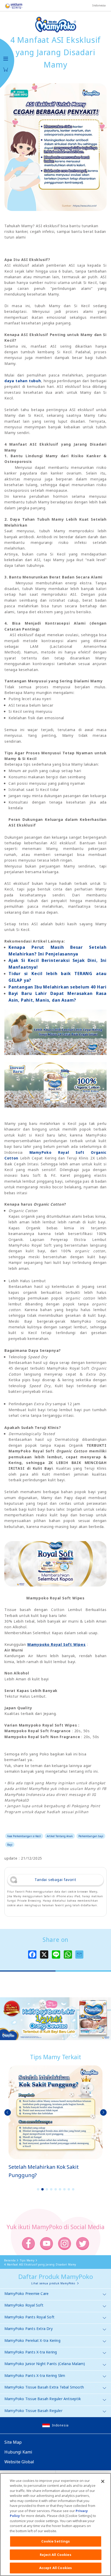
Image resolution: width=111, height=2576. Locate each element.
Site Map (13, 2442)
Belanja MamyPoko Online (6, 69)
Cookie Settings (56, 2541)
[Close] (103, 2481)
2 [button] (42, 2189)
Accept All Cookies (55, 2568)
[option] (55, 2122)
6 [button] (60, 2189)
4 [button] (51, 2189)
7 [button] (64, 2189)
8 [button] (69, 2189)
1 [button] (38, 2189)
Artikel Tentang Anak (60, 1836)
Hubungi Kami (18, 2452)
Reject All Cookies (55, 2555)
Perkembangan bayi (91, 1836)
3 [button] (47, 2189)
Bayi (10, 1845)
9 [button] (73, 2189)
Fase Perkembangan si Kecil (24, 1836)
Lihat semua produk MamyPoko (53, 2283)
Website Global (19, 2462)
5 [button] (55, 2189)
